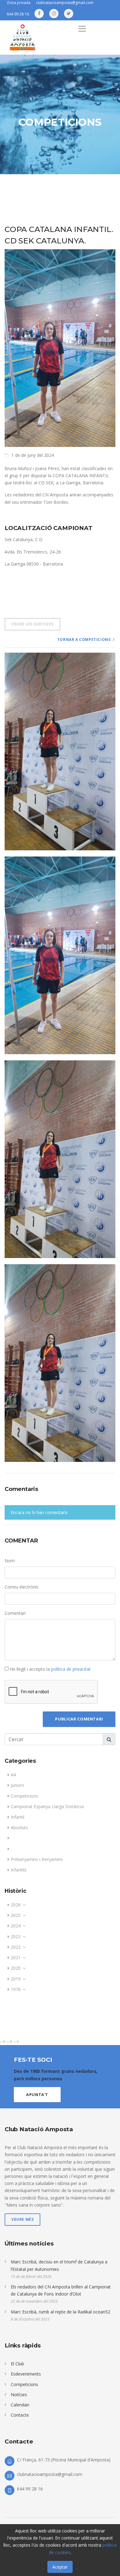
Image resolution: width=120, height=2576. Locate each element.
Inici (45, 135)
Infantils (19, 1870)
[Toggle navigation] (82, 29)
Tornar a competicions (84, 640)
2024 (16, 1926)
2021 (16, 1957)
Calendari (20, 2405)
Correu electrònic (22, 1587)
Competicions (24, 1796)
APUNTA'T (37, 2094)
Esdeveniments (26, 2374)
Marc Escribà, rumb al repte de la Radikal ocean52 (60, 2312)
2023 (16, 1936)
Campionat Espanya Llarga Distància (47, 1806)
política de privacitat (71, 1669)
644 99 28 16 (18, 14)
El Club (17, 2364)
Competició (67, 135)
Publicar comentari (79, 1719)
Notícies (19, 2395)
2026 (16, 1905)
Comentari (15, 1613)
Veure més (22, 2219)
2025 (16, 1915)
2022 (16, 1947)
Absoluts (19, 1827)
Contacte (20, 2415)
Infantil (18, 1817)
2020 (16, 1968)
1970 (16, 1989)
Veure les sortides (32, 624)
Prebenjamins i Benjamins (37, 1859)
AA (14, 1775)
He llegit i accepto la (50, 1669)
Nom (10, 1561)
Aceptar (60, 2567)
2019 (16, 1979)
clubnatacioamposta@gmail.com (50, 2474)
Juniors (18, 1785)
